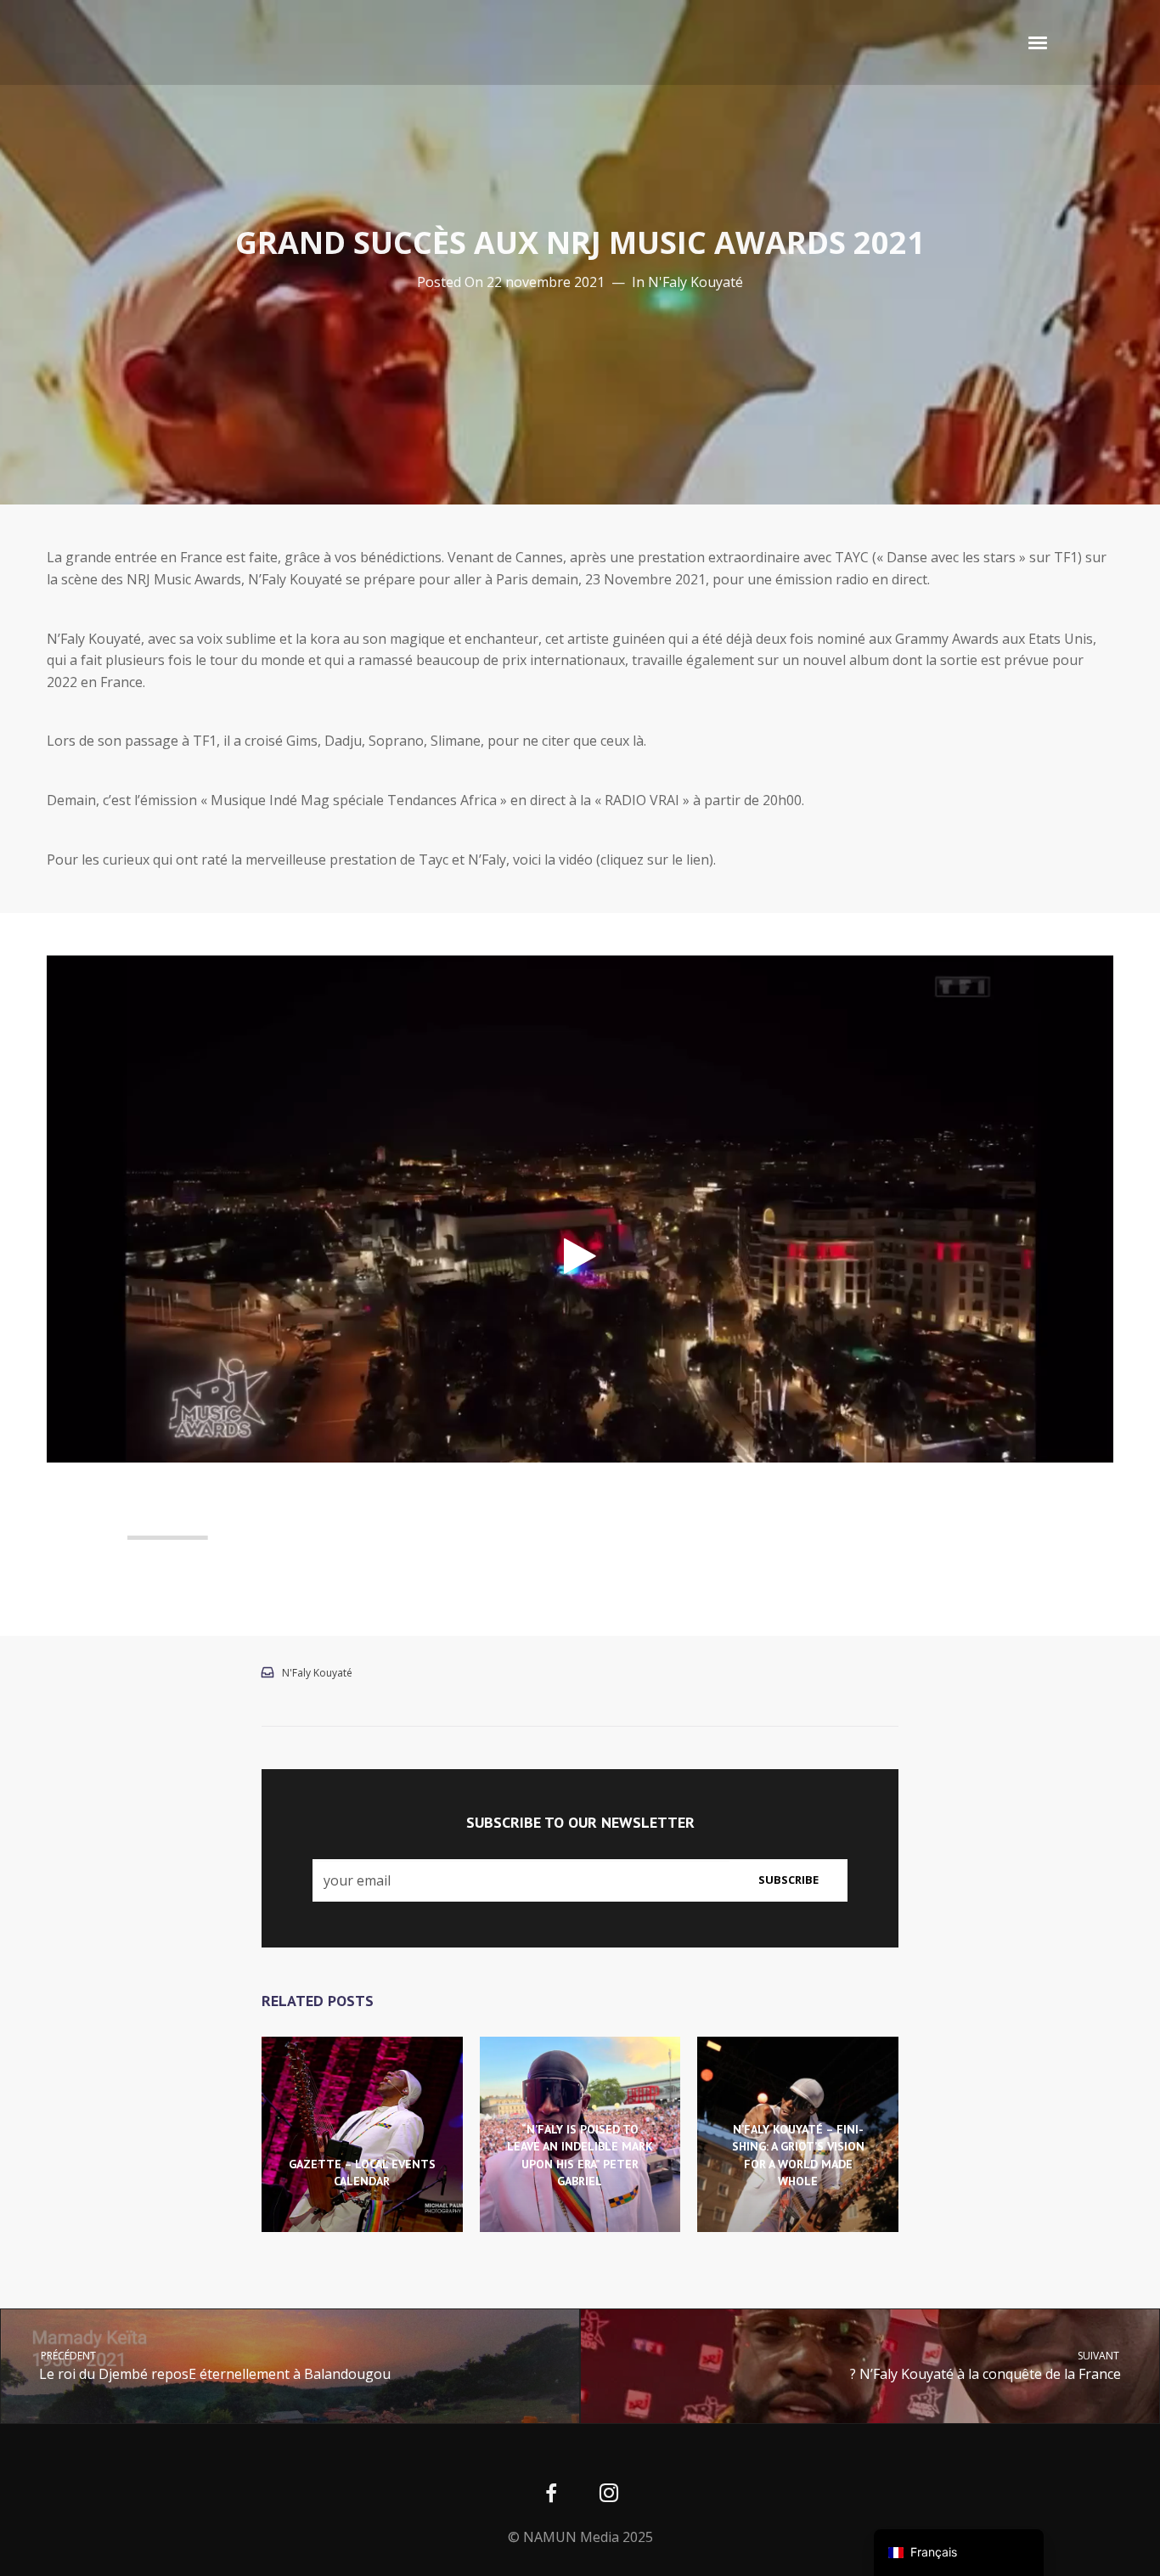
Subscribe (788, 1880)
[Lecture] (65, 1538)
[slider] (569, 1538)
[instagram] (608, 2495)
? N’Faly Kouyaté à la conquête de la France (986, 2366)
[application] (580, 1256)
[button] (580, 1256)
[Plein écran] (1091, 1538)
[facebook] (552, 2495)
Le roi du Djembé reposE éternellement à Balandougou (214, 2366)
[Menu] (1039, 42)
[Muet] (1064, 1538)
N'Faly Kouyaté (695, 282)
